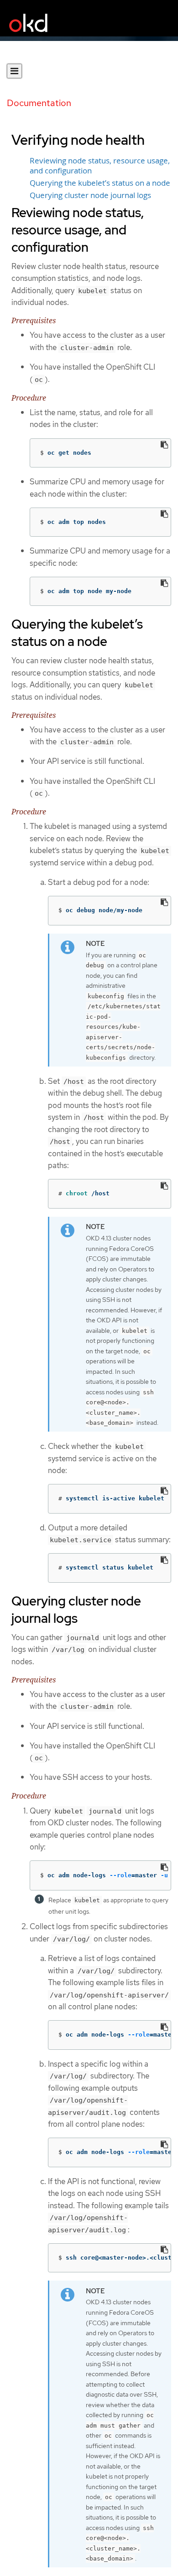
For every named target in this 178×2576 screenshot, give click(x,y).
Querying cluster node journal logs (90, 195)
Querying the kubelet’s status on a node (100, 183)
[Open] (14, 71)
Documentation (39, 103)
